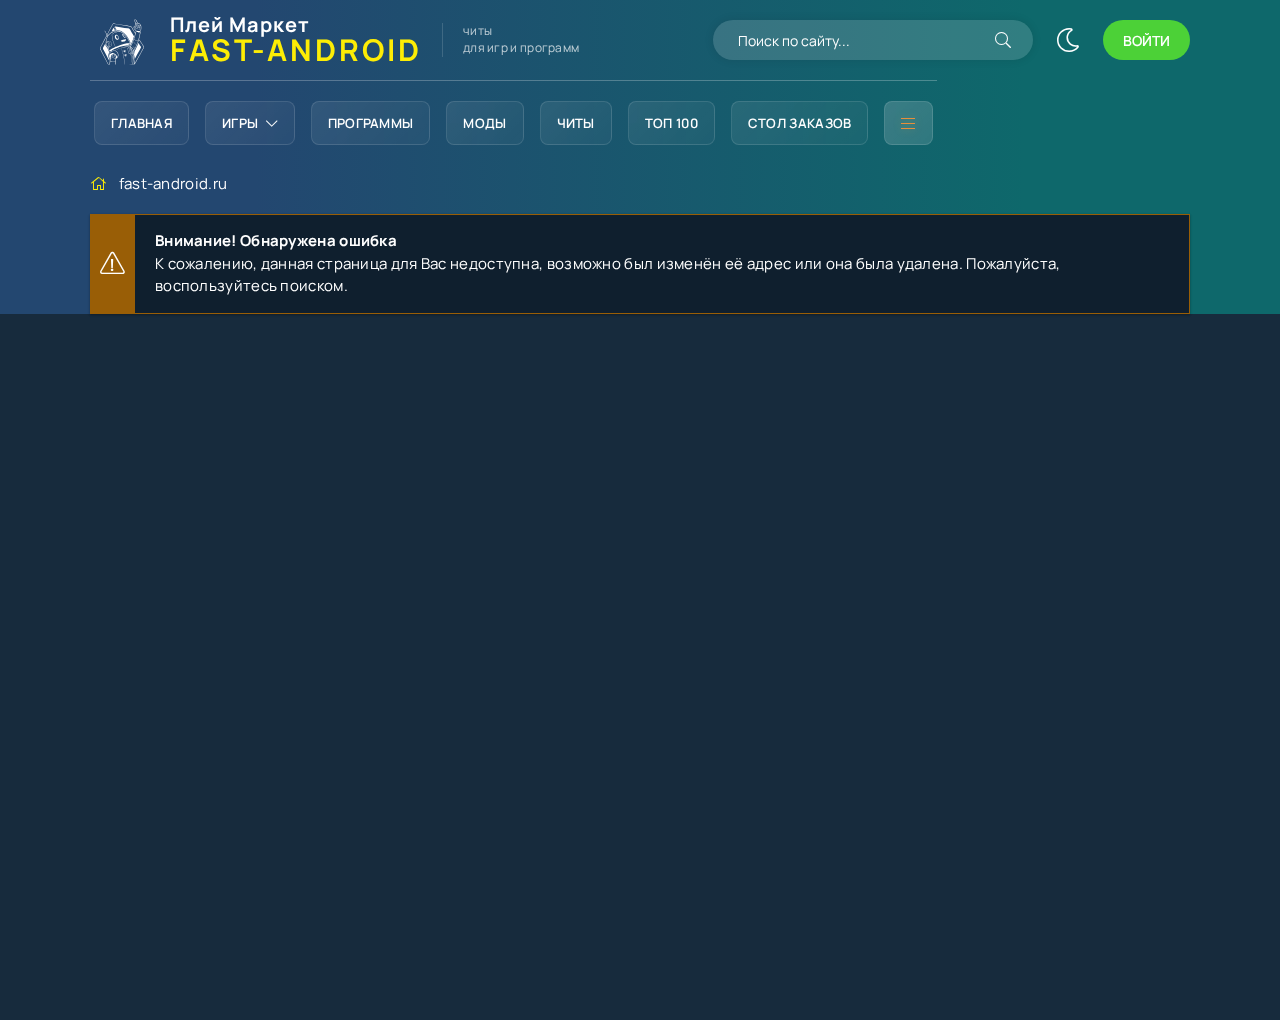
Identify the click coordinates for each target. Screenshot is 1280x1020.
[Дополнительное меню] (908, 123)
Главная (141, 123)
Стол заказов (800, 123)
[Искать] (1003, 40)
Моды (484, 123)
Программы (371, 123)
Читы (576, 123)
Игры (240, 123)
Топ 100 (671, 123)
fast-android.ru (173, 183)
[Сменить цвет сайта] (1068, 40)
